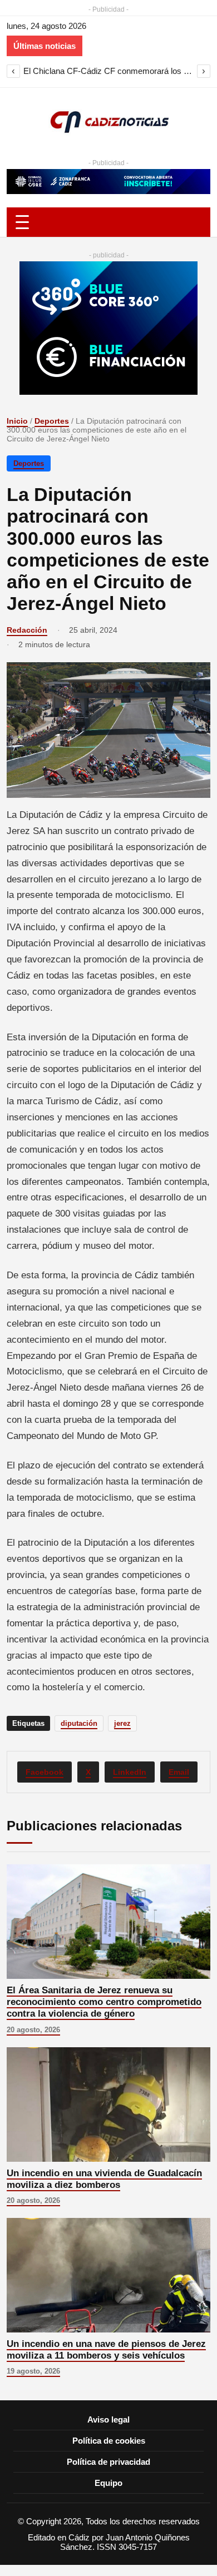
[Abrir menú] (108, 222)
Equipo (108, 2483)
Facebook (45, 1772)
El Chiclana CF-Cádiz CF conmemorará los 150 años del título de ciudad (108, 71)
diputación (79, 1723)
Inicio (17, 421)
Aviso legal (108, 2419)
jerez (122, 1723)
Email (179, 1772)
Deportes (52, 421)
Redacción (27, 630)
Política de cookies (109, 2441)
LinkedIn (130, 1772)
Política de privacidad (108, 2462)
